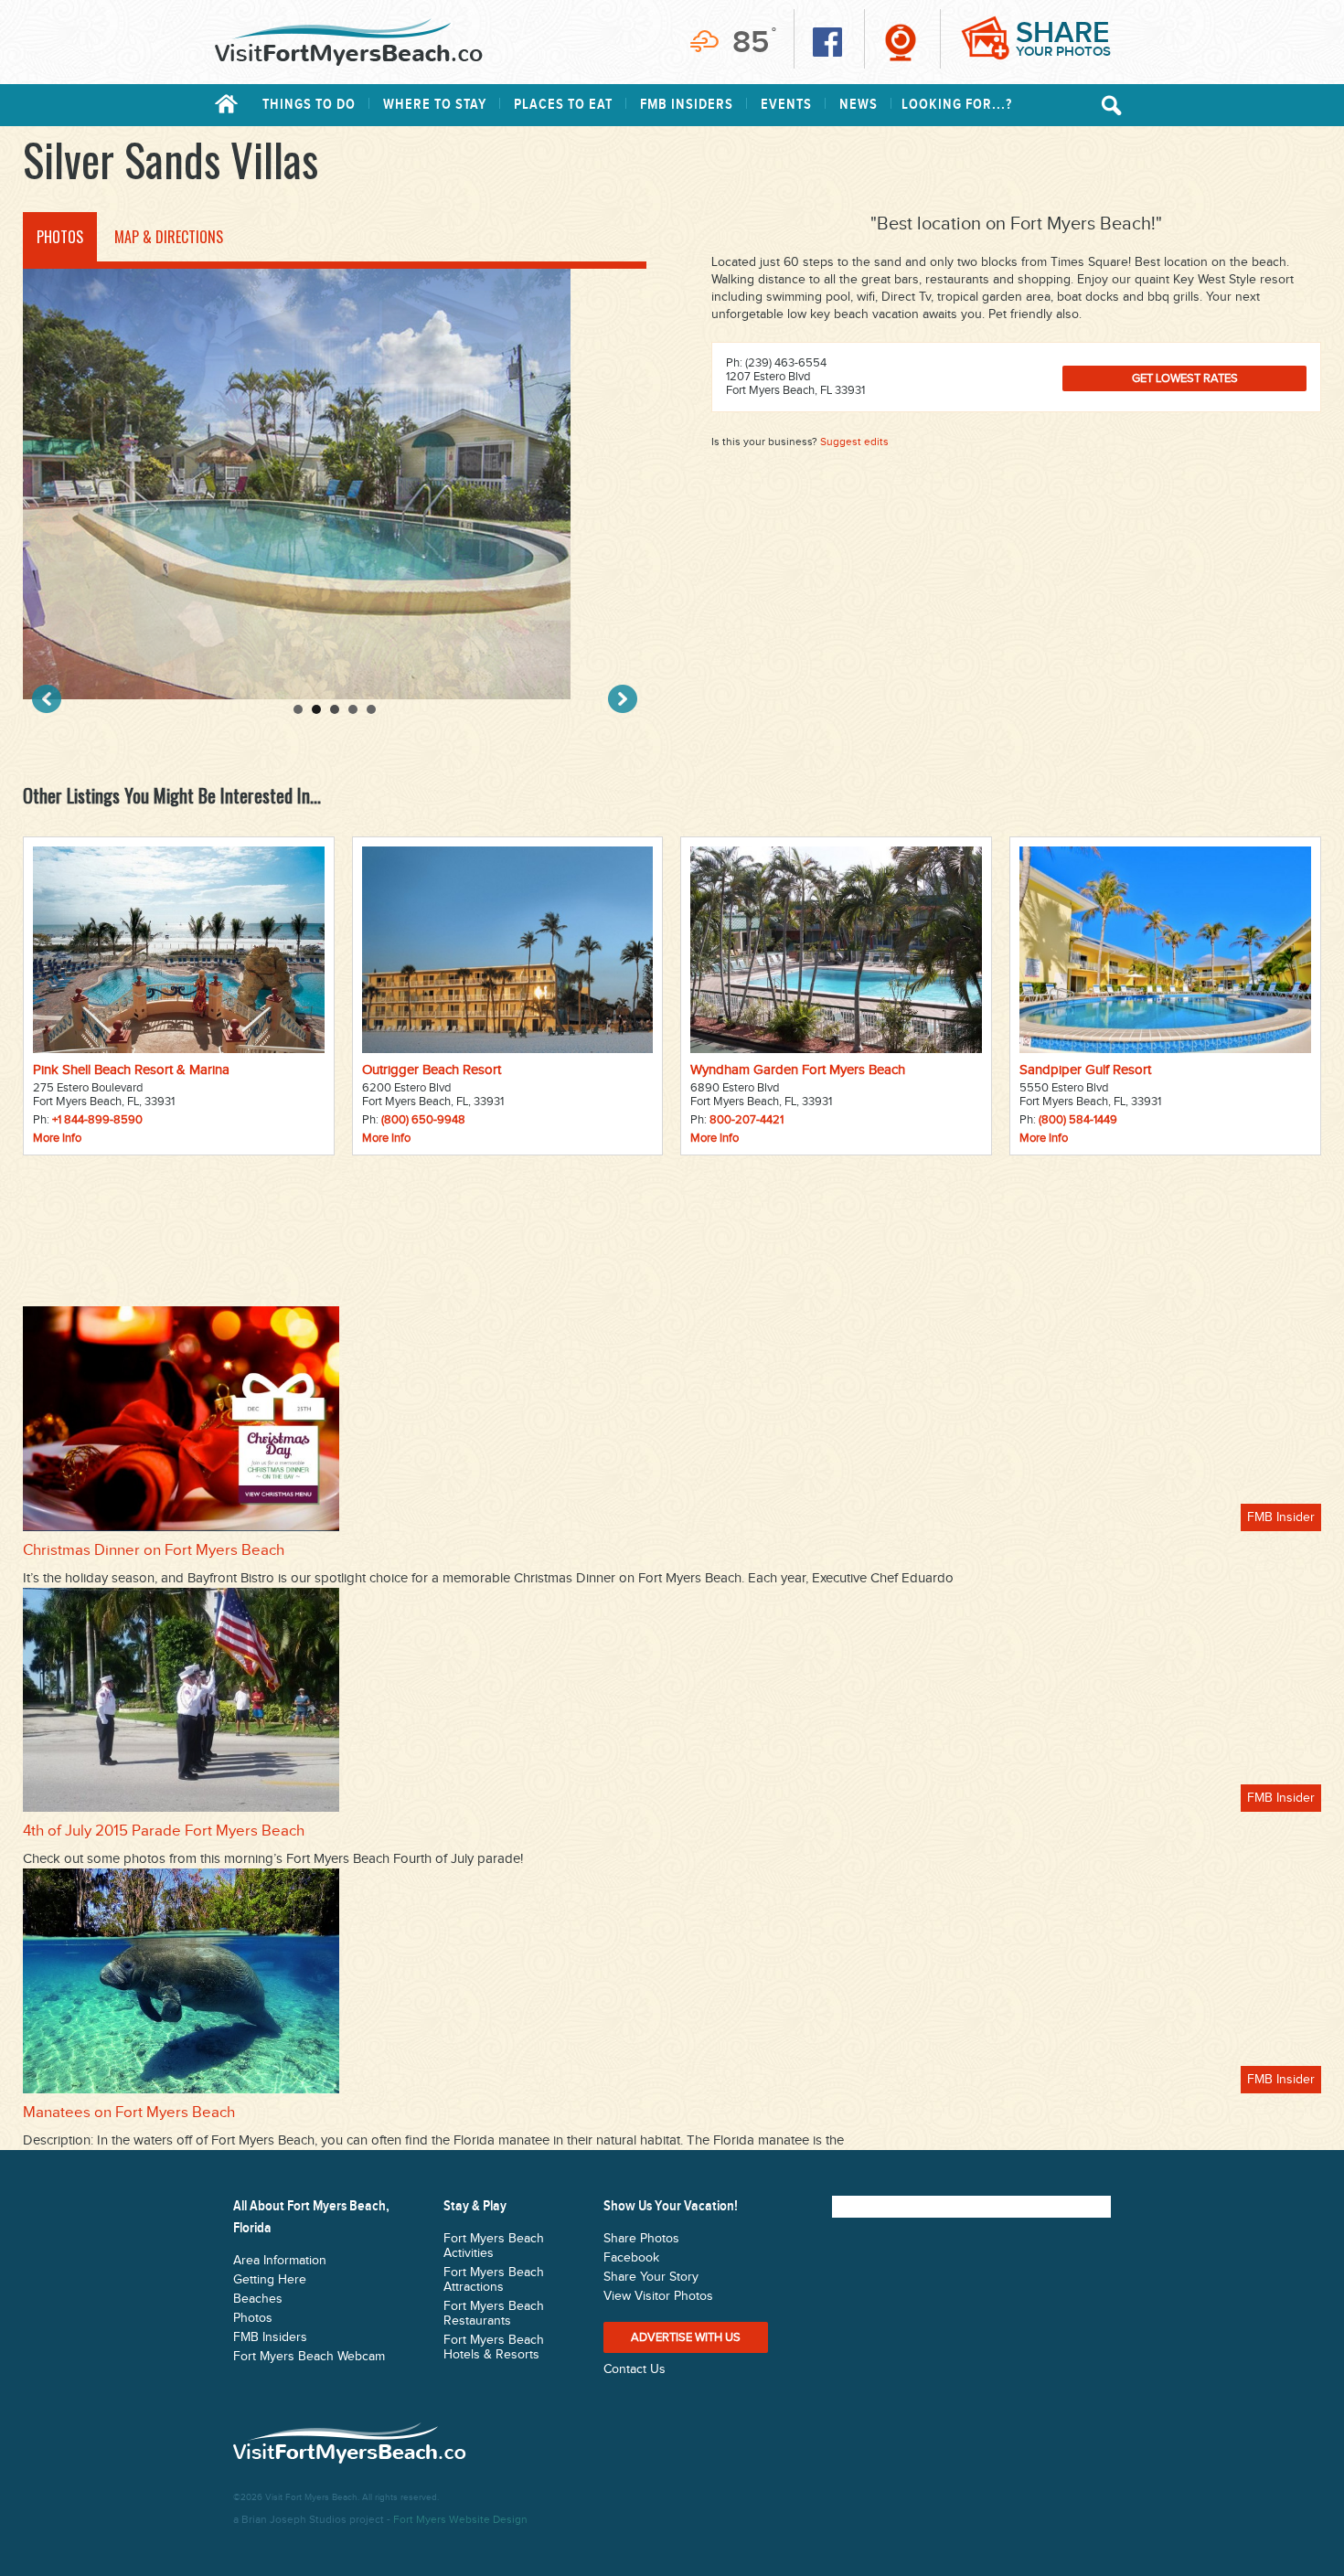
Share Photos (641, 2239)
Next (623, 699)
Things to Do (309, 105)
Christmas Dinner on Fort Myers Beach (154, 1550)
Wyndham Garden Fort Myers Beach (798, 1070)
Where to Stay (435, 105)
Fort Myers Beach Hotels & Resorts (494, 2347)
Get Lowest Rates (1185, 378)
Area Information (280, 2261)
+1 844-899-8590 (97, 1120)
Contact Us (635, 2369)
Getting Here (270, 2280)
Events (786, 105)
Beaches (258, 2299)
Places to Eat (563, 105)
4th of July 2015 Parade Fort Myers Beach (164, 1831)
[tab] (60, 237)
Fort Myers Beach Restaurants (494, 2314)
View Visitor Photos (658, 2296)
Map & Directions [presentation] (169, 237)
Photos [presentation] (60, 237)
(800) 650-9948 (423, 1120)
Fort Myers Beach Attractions (494, 2280)
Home (226, 104)
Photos (253, 2318)
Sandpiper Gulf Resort (1085, 1070)
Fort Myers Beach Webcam (309, 2357)
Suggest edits (854, 442)
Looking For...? (957, 105)
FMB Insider (1281, 1517)
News (859, 105)
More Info (57, 1138)
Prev (47, 699)
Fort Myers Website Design (460, 2519)
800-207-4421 (747, 1120)
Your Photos (1063, 38)
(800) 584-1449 (1078, 1120)
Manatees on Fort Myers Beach (129, 2113)
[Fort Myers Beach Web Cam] (901, 42)
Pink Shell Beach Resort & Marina (131, 1070)
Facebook (631, 2258)
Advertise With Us (686, 2337)
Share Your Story (651, 2277)
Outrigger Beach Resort (432, 1070)
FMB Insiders (687, 105)
